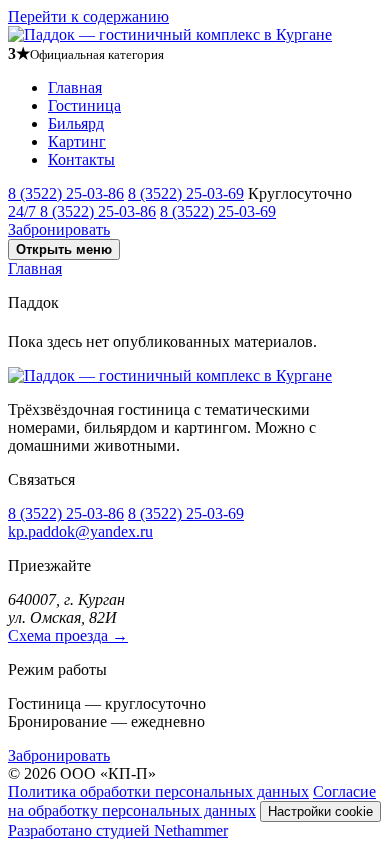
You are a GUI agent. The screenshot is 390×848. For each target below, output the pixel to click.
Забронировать (59, 229)
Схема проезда (68, 635)
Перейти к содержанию (88, 16)
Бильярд (76, 123)
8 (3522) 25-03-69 (186, 193)
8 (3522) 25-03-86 (66, 193)
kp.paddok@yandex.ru (80, 531)
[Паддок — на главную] (170, 34)
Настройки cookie (320, 811)
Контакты (81, 159)
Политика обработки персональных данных (158, 791)
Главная (75, 87)
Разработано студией (118, 830)
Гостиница (84, 105)
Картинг (77, 141)
